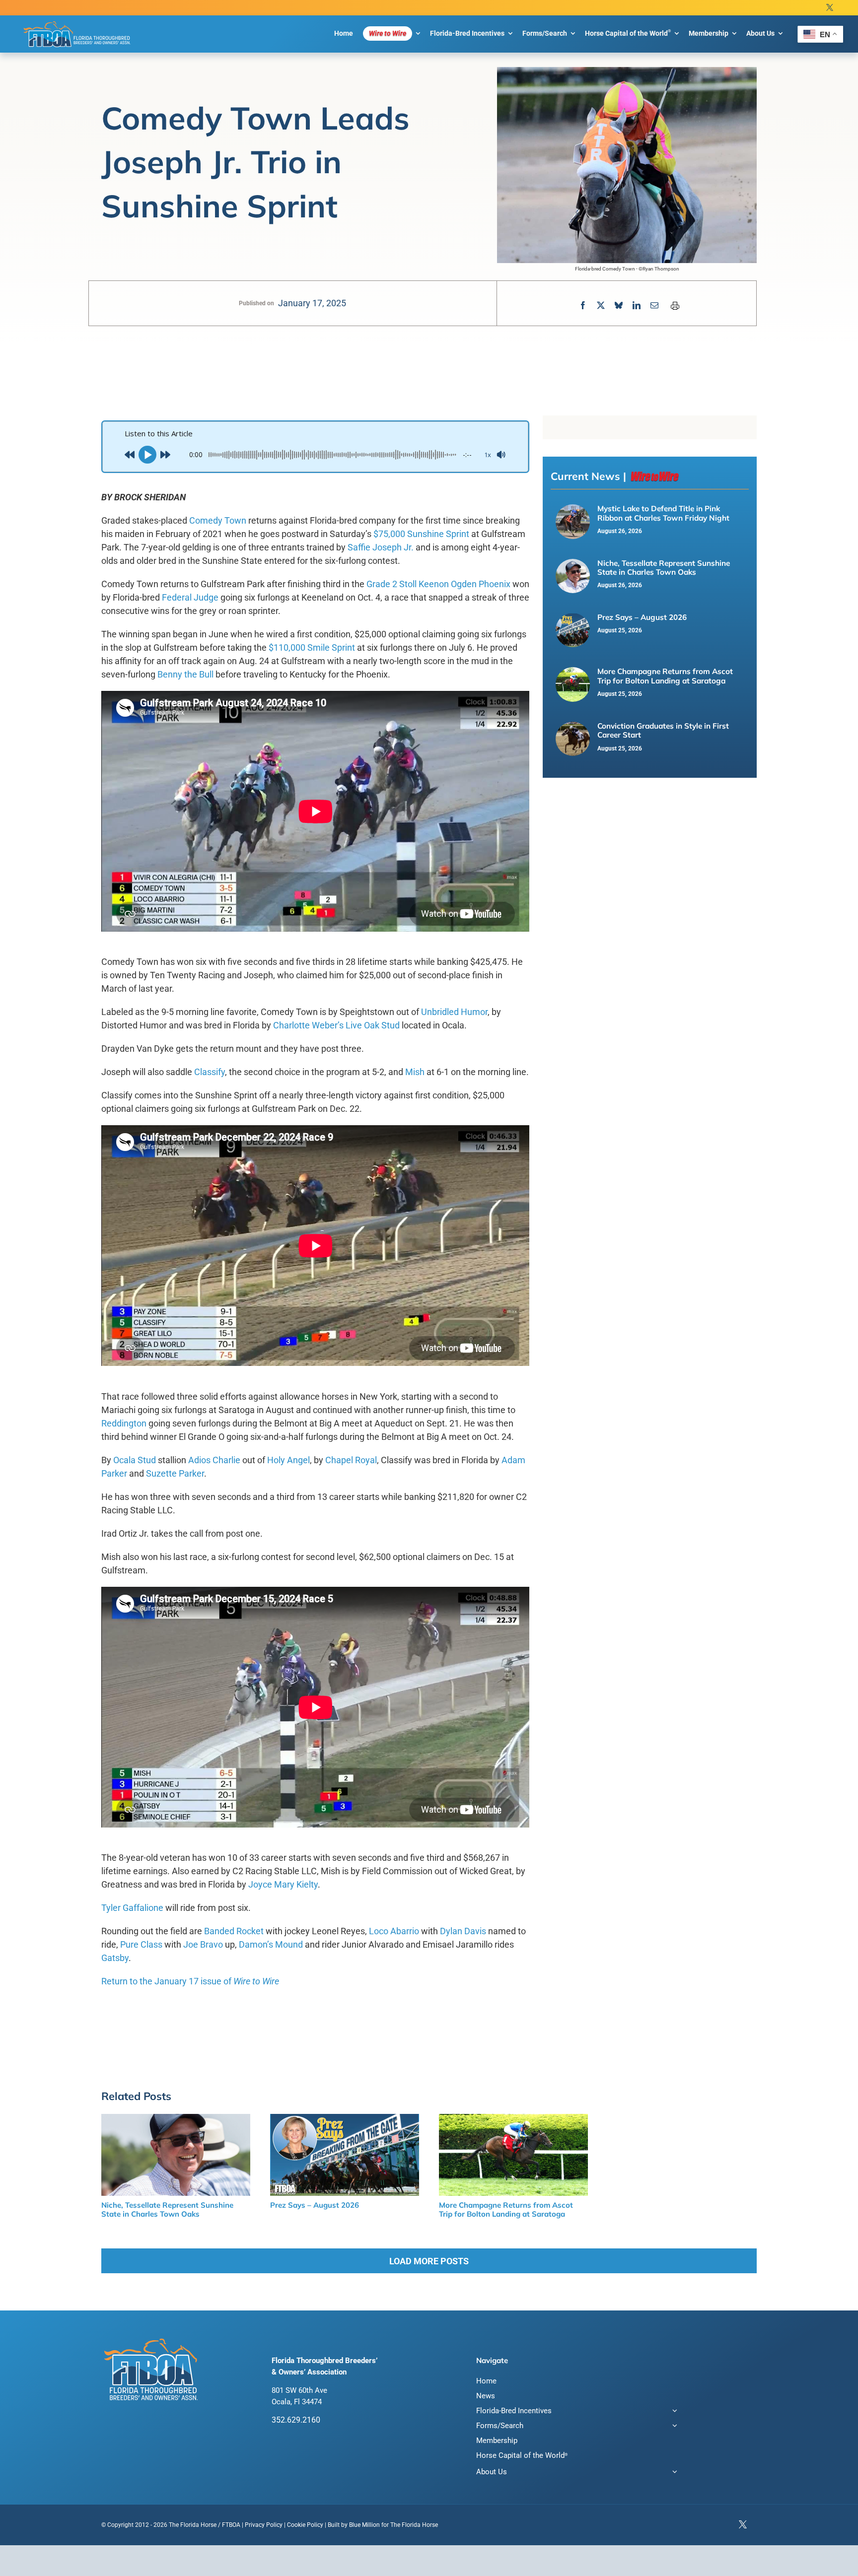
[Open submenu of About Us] (673, 2473)
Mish (415, 1072)
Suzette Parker (175, 1473)
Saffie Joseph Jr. (381, 547)
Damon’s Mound (271, 1944)
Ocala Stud (135, 1460)
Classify (210, 1072)
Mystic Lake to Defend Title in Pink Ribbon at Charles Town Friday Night (663, 513)
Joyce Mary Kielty (283, 1884)
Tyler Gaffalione (132, 1908)
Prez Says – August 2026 (642, 617)
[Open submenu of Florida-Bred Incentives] (673, 2412)
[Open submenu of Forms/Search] (673, 2427)
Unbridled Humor (454, 1012)
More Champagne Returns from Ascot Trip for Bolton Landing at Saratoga (665, 676)
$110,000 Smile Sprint (312, 647)
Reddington (124, 1423)
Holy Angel (288, 1460)
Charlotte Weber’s (308, 1025)
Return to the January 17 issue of (190, 1981)
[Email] (654, 305)
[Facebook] (583, 305)
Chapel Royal (351, 1460)
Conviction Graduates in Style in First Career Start (663, 730)
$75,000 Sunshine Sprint (421, 534)
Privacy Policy (264, 2525)
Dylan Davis (463, 1931)
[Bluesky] (619, 305)
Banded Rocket (234, 1931)
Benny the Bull (185, 674)
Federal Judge (190, 597)
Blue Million (364, 2525)
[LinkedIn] (637, 305)
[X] (601, 305)
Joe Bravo (203, 1944)
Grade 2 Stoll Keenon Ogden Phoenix (438, 584)
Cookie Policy (305, 2525)
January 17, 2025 (312, 303)
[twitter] (830, 8)
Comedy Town (218, 520)
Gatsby (115, 1958)
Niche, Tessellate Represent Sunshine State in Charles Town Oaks (664, 568)
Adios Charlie (214, 1460)
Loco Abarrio (394, 1931)
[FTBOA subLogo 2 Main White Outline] (77, 21)
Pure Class (141, 1944)
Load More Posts (429, 2261)
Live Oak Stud (373, 1025)
